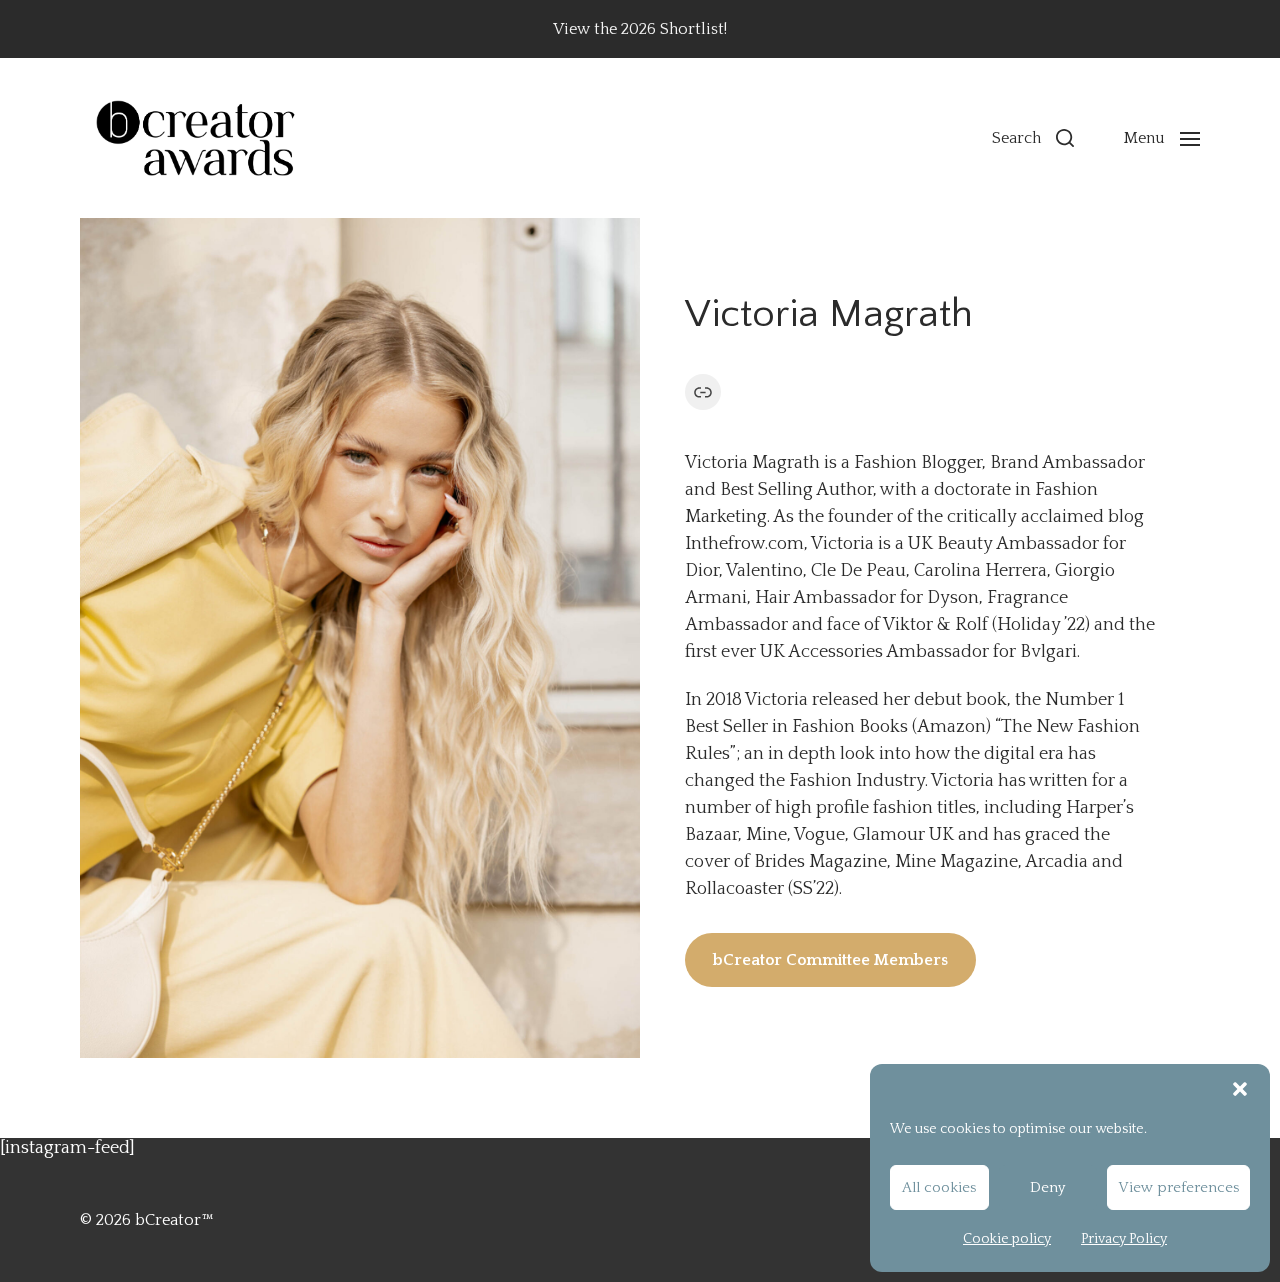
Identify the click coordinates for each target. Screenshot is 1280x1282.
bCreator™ (174, 1220)
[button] (1240, 1089)
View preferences (1178, 1187)
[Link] (703, 392)
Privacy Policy (1124, 1239)
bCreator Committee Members (830, 960)
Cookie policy (1007, 1239)
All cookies (939, 1187)
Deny (1047, 1187)
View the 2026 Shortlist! (640, 29)
